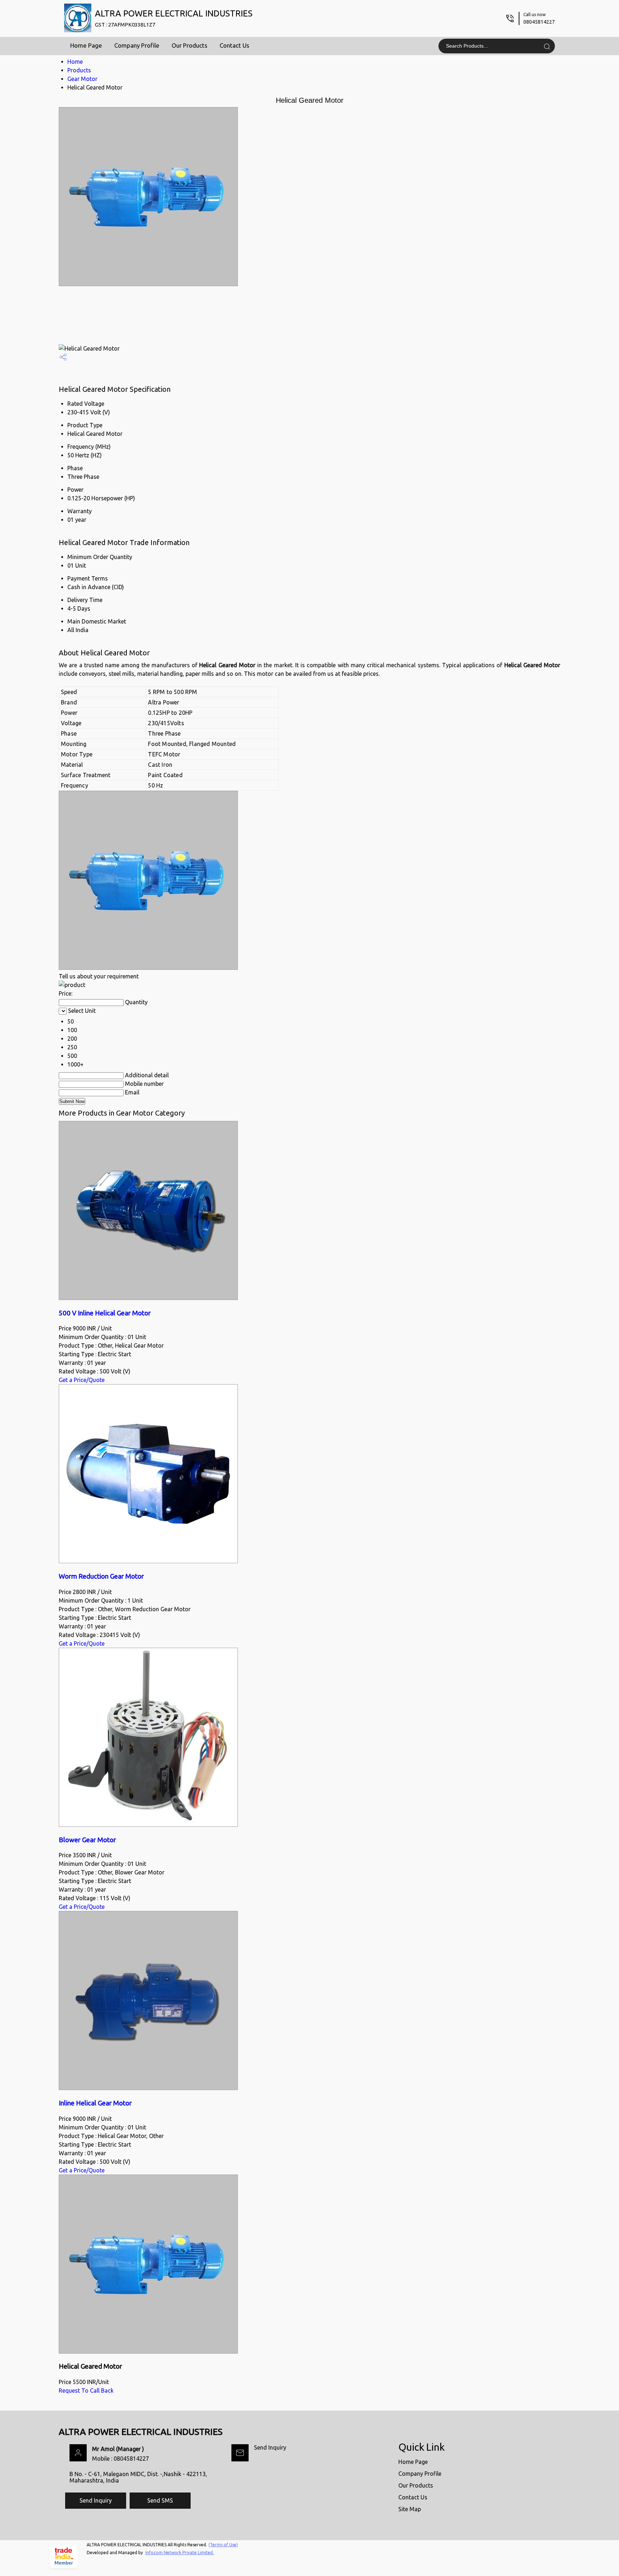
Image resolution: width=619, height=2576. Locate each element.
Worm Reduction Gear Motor (101, 1576)
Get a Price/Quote (82, 1380)
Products (79, 70)
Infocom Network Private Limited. (180, 2553)
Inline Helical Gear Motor (95, 2103)
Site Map (410, 2509)
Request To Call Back (86, 2390)
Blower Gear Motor (87, 1840)
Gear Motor (82, 79)
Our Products (189, 45)
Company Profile (137, 45)
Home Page (86, 45)
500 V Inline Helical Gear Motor (105, 1313)
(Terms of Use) (223, 2545)
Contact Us (234, 45)
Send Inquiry (270, 2447)
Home (75, 62)
